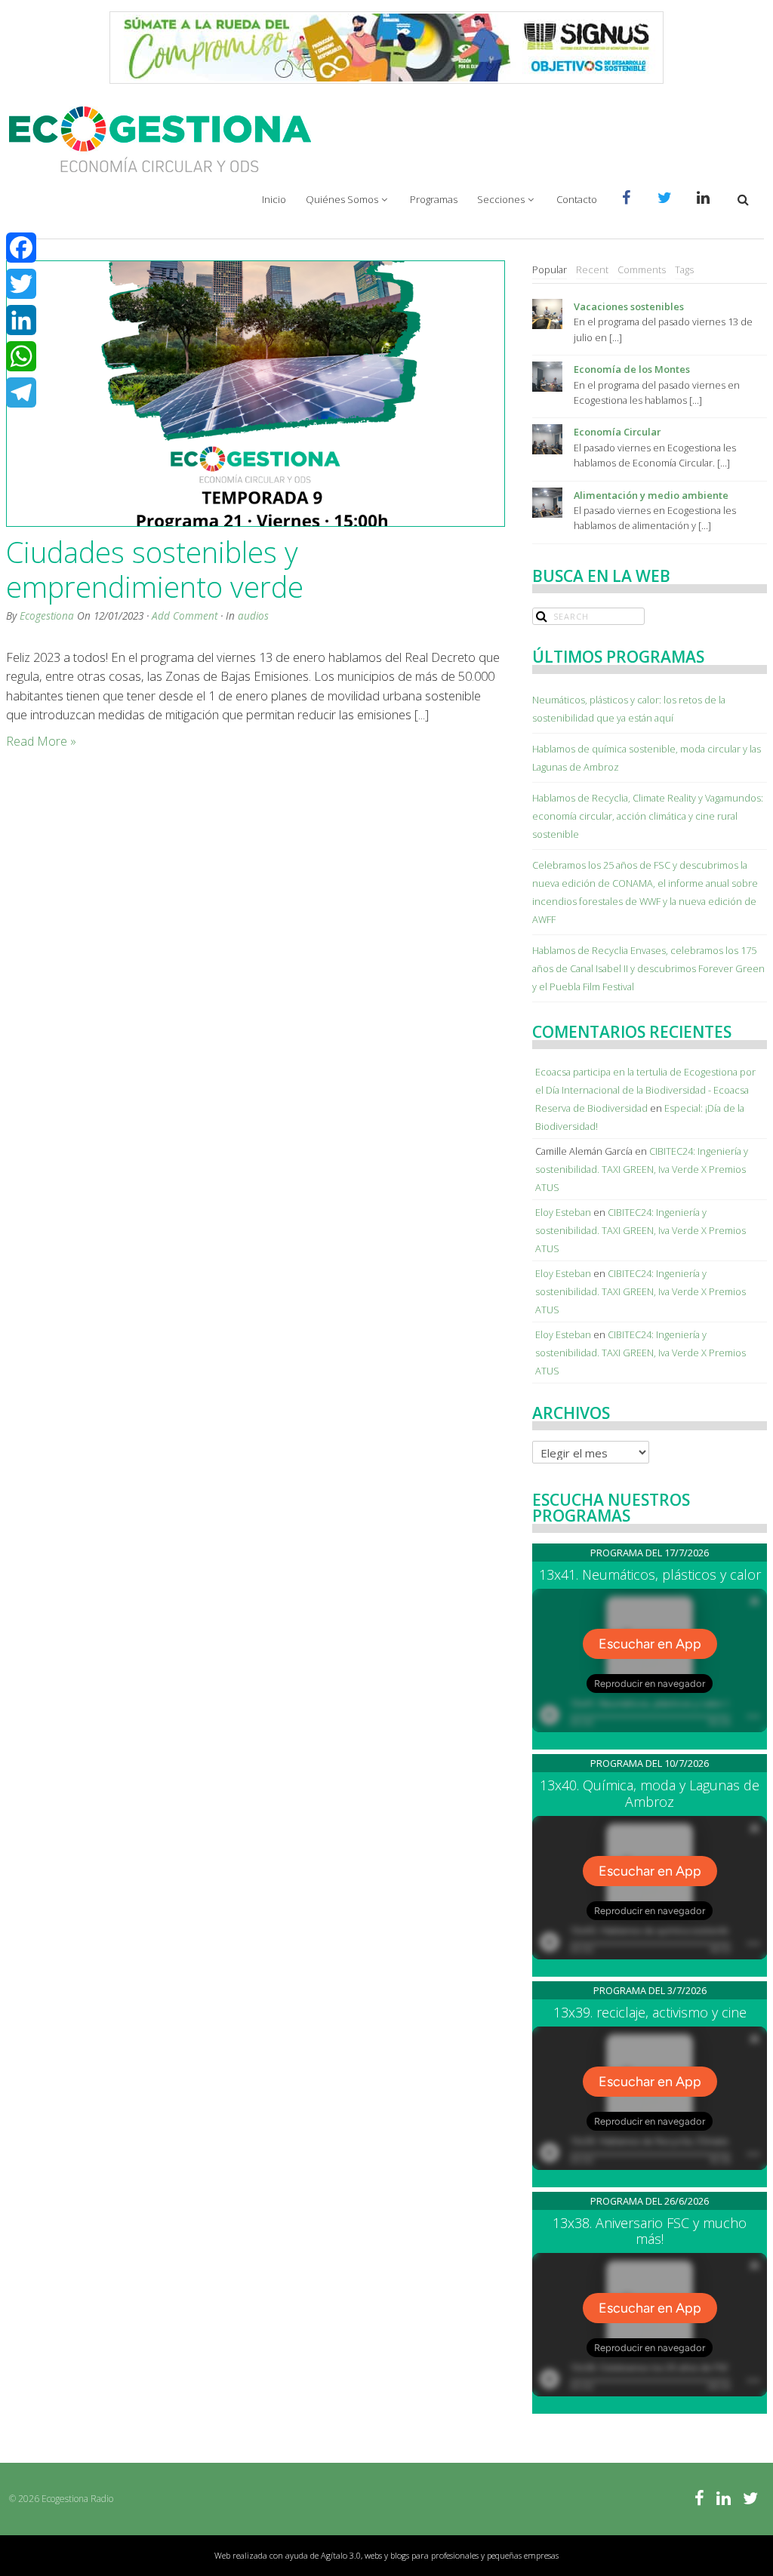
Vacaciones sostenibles (629, 306)
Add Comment (185, 616)
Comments (642, 269)
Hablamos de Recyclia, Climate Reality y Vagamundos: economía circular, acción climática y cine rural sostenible (648, 816)
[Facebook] (21, 248)
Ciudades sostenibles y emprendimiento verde (155, 569)
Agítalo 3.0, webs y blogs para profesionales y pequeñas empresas (440, 2555)
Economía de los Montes (632, 369)
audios (253, 616)
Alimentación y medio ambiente (651, 495)
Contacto (577, 199)
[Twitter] (21, 284)
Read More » (41, 741)
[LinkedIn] (21, 320)
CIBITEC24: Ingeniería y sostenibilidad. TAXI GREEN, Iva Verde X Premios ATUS (642, 1169)
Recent (592, 269)
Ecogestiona (47, 616)
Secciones (501, 199)
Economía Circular (617, 432)
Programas (434, 199)
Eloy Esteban (563, 1212)
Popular (550, 269)
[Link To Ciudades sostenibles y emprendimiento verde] (255, 394)
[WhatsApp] (21, 356)
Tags (684, 269)
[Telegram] (21, 392)
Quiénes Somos (342, 199)
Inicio (274, 199)
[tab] (550, 270)
